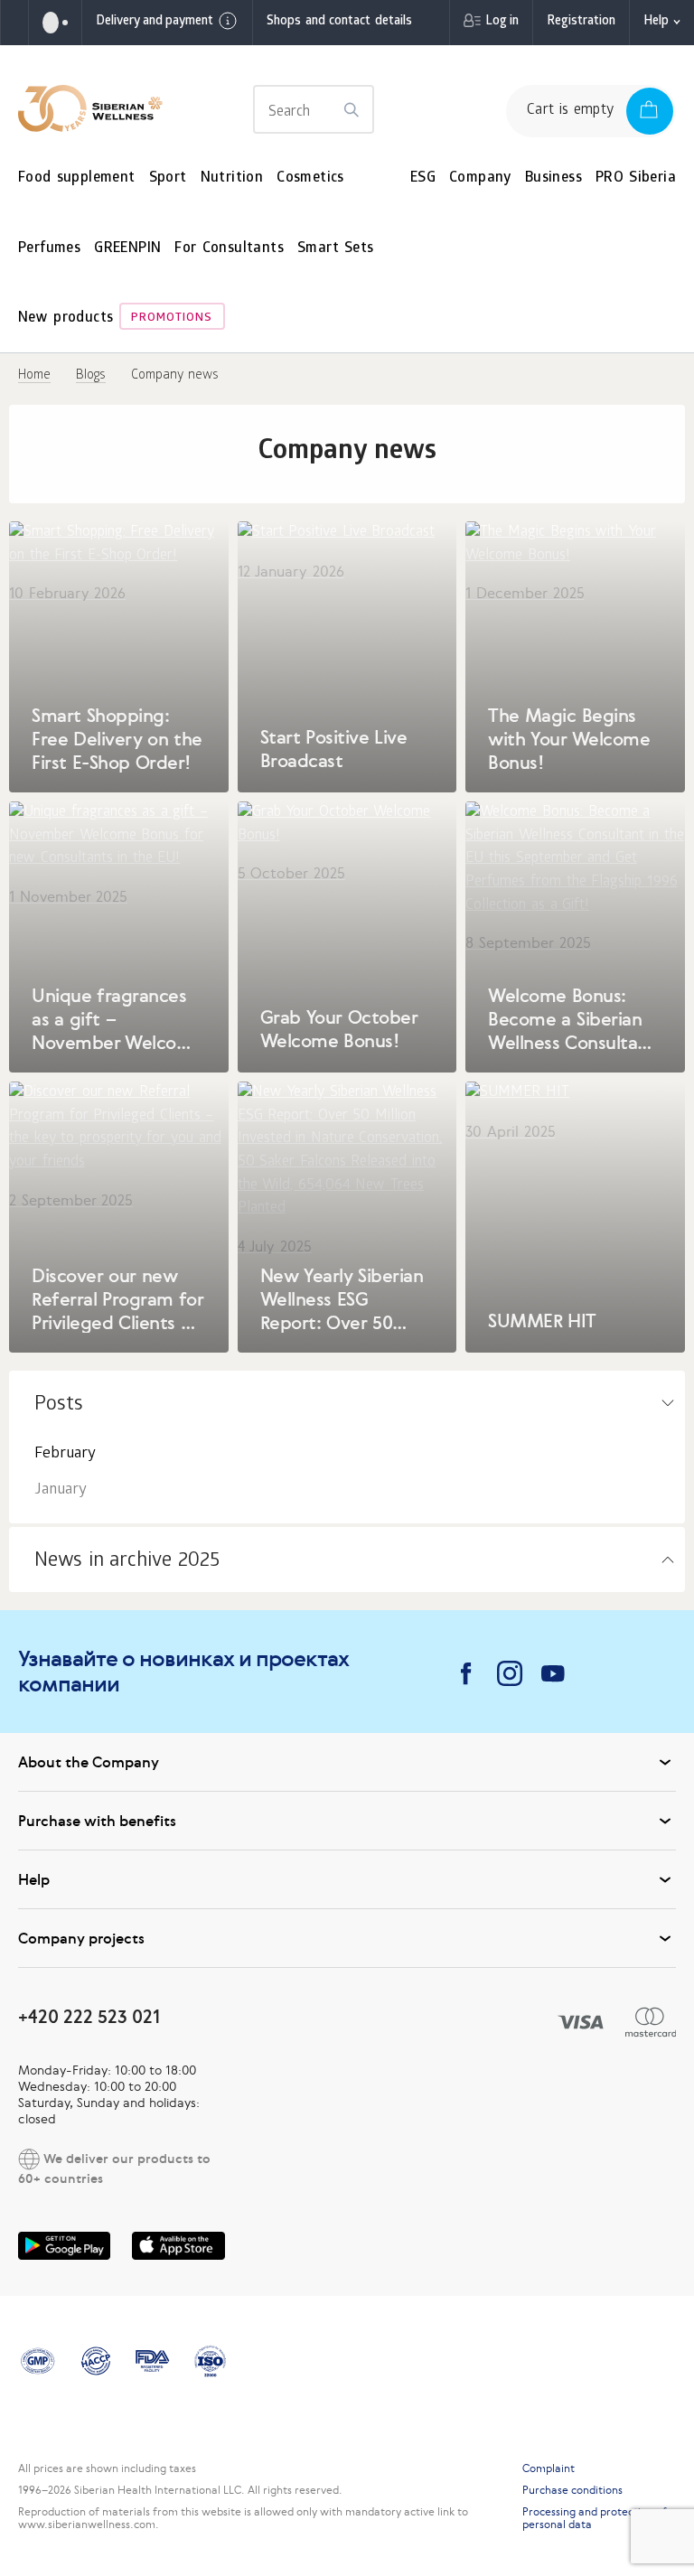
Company (480, 178)
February (65, 1454)
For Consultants (229, 249)
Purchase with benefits (97, 1821)
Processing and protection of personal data (595, 2518)
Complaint (549, 2468)
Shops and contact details (339, 22)
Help (656, 22)
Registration (581, 22)
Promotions (172, 318)
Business (553, 178)
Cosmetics (310, 178)
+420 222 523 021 (89, 2016)
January (61, 1490)
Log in (502, 22)
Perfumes (49, 249)
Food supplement (77, 178)
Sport (168, 178)
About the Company (89, 1762)
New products (66, 318)
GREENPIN (127, 249)
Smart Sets (336, 249)
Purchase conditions (572, 2490)
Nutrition (232, 178)
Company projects (81, 1938)
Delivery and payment (155, 22)
